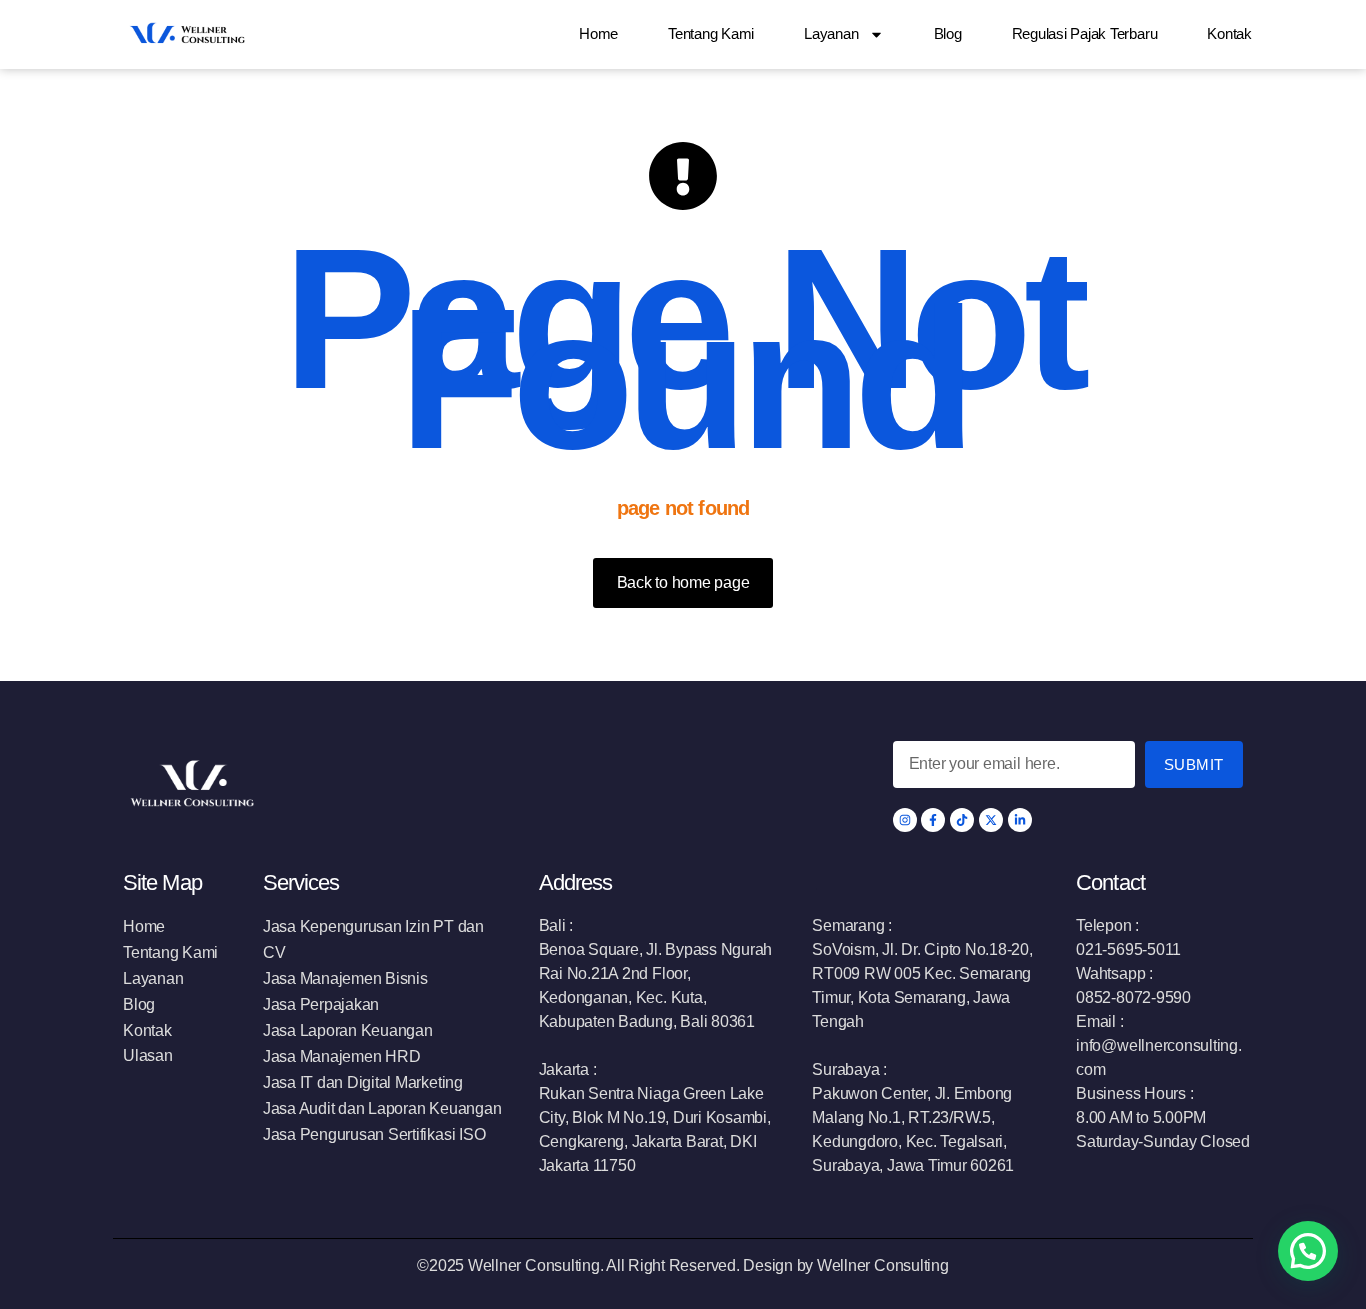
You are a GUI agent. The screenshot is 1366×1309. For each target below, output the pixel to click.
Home (598, 33)
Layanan (831, 33)
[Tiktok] (962, 820)
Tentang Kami (711, 33)
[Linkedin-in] (1020, 820)
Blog (948, 33)
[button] (1308, 1251)
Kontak (1229, 33)
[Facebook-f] (933, 820)
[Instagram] (905, 820)
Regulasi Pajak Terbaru (1085, 33)
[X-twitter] (991, 820)
